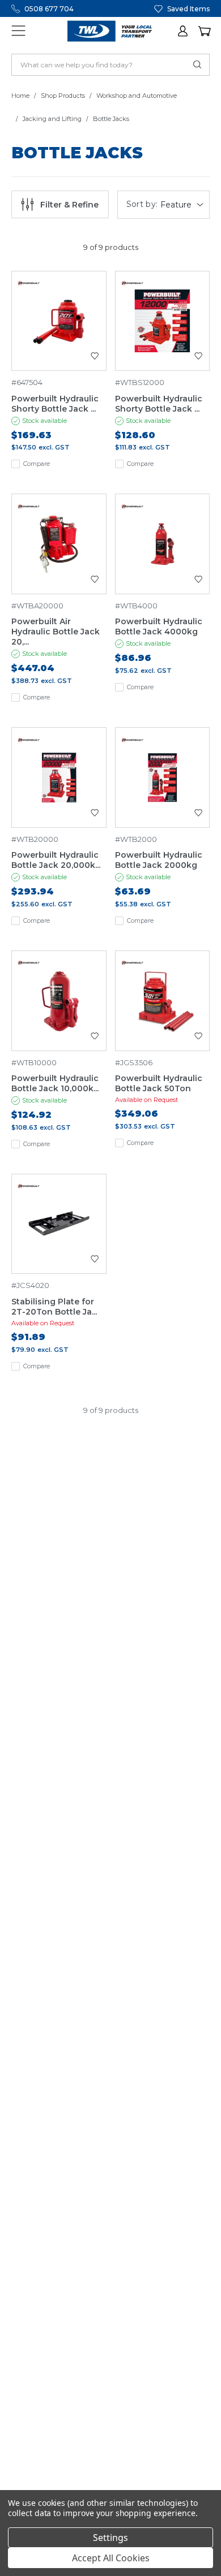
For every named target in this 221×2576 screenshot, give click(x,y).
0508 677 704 (49, 9)
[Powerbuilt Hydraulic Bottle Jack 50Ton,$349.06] (163, 1001)
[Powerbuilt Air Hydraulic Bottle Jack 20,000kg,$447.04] (59, 544)
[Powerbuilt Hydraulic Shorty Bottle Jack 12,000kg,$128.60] (163, 321)
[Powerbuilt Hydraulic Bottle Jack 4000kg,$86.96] (163, 544)
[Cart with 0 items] (204, 31)
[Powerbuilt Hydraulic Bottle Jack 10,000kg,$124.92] (59, 1001)
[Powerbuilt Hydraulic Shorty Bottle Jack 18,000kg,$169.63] (59, 321)
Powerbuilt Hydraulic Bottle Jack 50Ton (159, 1083)
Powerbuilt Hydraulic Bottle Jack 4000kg (159, 626)
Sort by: (142, 204)
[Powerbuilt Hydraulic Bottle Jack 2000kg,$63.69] (163, 777)
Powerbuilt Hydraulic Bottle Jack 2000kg (159, 860)
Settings (110, 2538)
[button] (184, 31)
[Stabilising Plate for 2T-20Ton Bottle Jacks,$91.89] (59, 1224)
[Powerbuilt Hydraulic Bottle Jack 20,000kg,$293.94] (59, 777)
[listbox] (183, 205)
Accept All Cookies (111, 2558)
